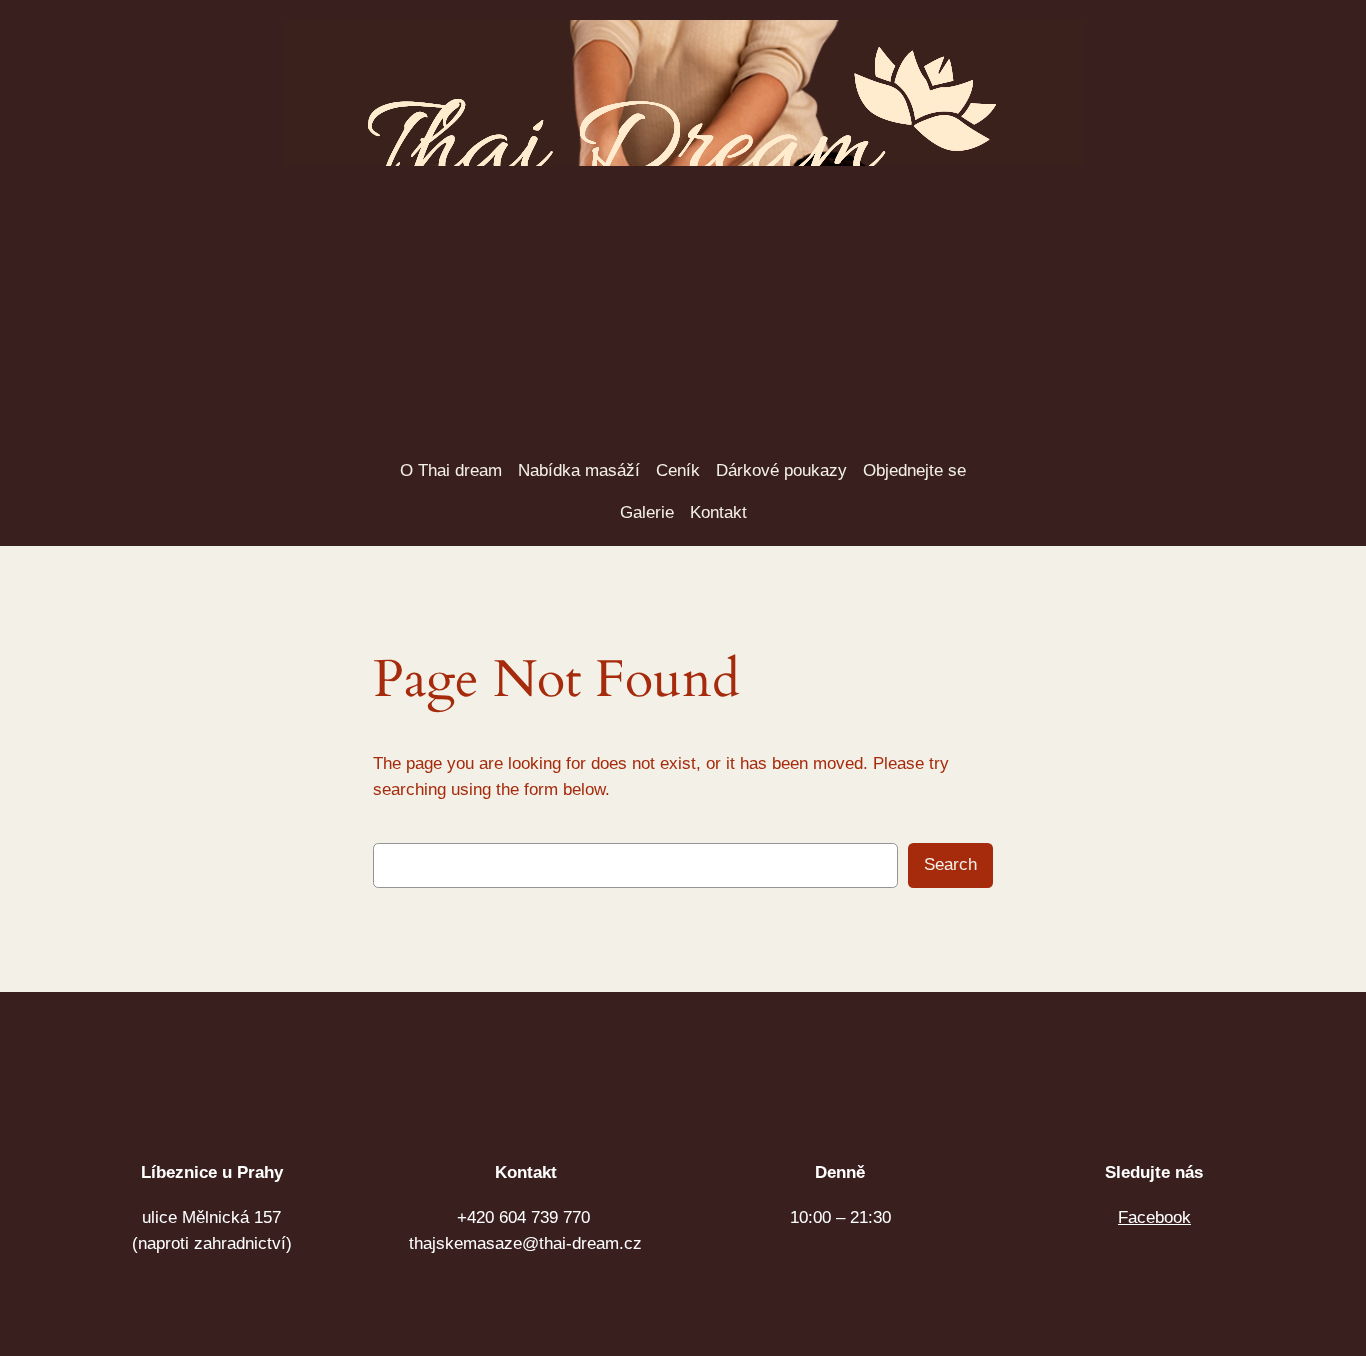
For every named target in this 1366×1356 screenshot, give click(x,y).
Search (948, 865)
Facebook (1154, 1218)
